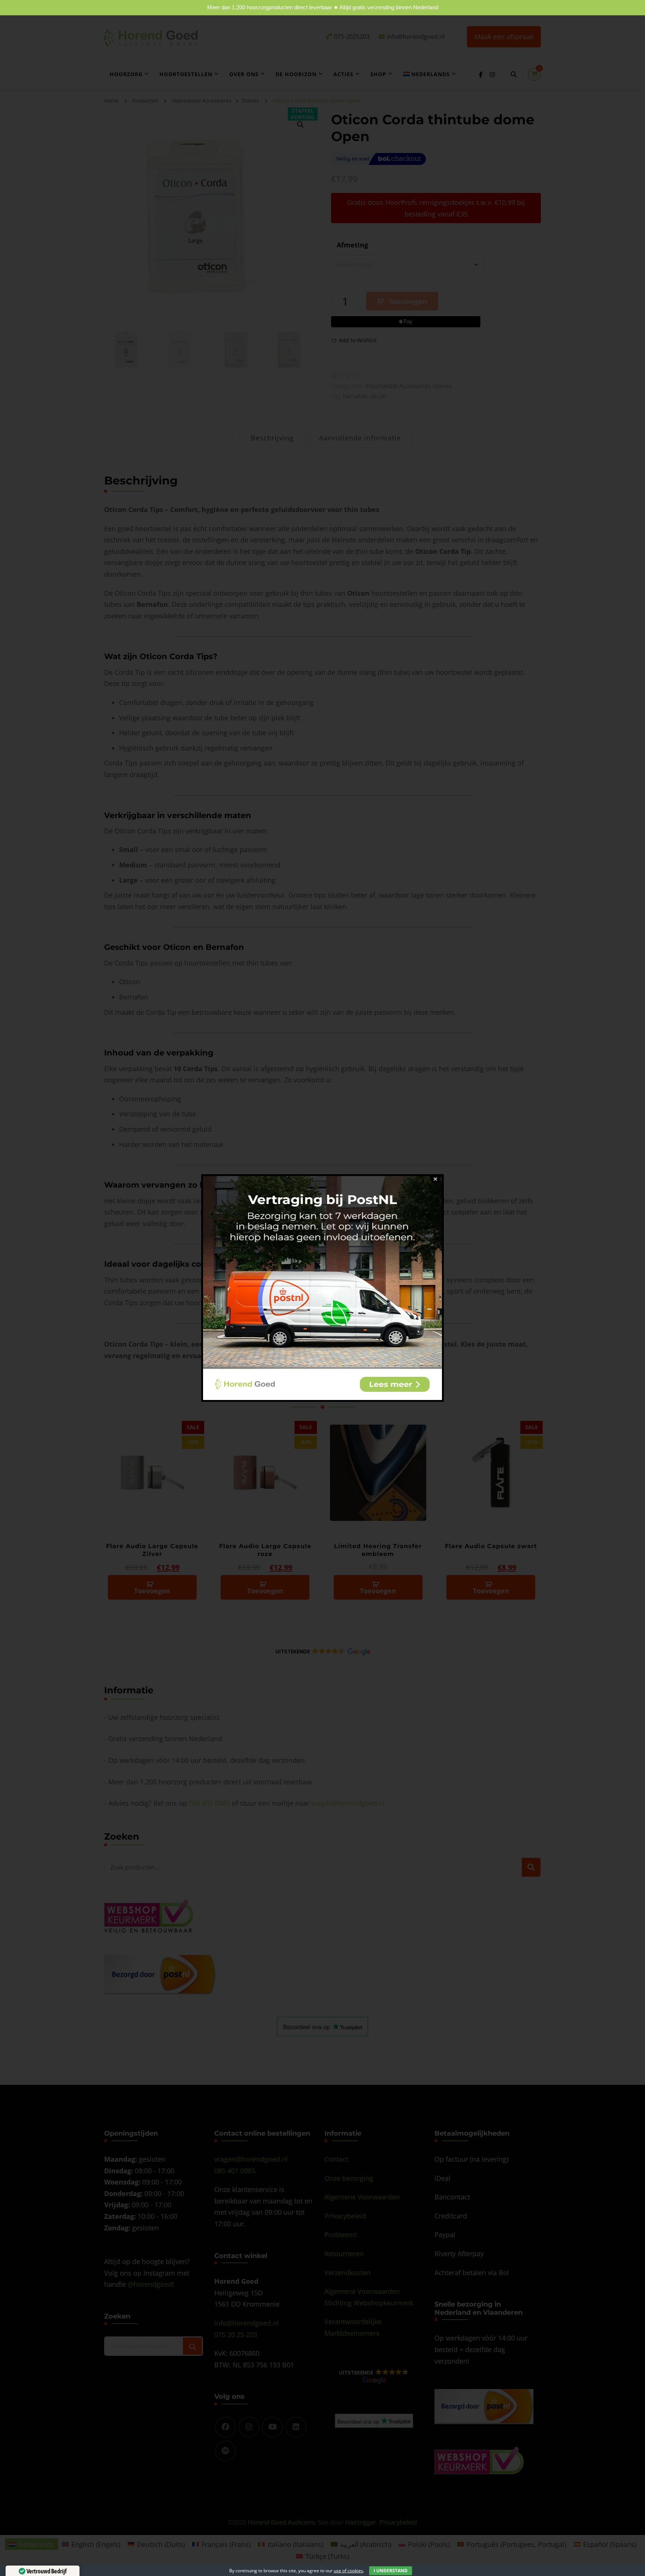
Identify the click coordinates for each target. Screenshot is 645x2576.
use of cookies (348, 2571)
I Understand (391, 2571)
